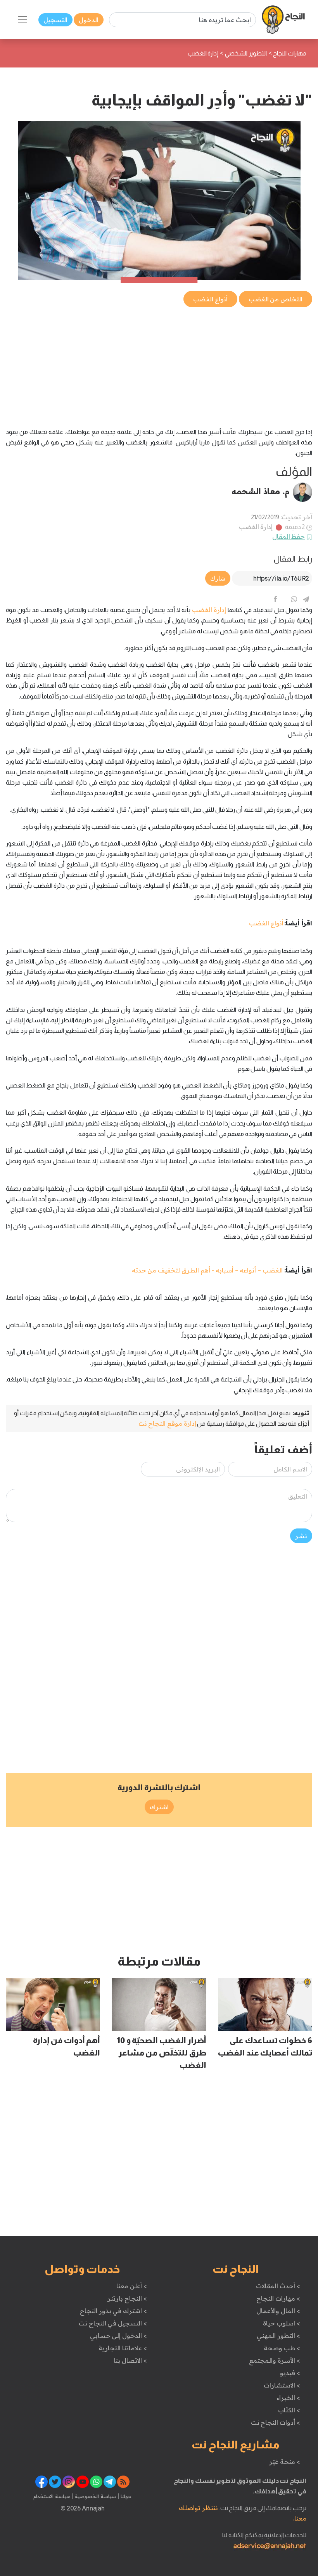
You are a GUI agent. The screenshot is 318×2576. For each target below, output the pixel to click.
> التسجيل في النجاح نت (113, 2323)
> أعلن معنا (131, 2286)
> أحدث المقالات (278, 2286)
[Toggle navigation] (22, 20)
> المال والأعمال (278, 2311)
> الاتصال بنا (130, 2360)
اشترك (159, 1807)
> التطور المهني (278, 2336)
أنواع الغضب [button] (210, 299)
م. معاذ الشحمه (261, 491)
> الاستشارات (282, 2385)
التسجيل (55, 20)
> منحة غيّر (284, 2462)
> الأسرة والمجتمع (274, 2360)
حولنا (125, 2496)
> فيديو (290, 2373)
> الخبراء (288, 2398)
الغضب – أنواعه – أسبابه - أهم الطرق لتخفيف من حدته (207, 1270)
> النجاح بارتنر (127, 2298)
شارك (218, 578)
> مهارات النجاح (278, 2298)
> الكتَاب (289, 2410)
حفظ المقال (289, 536)
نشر (301, 1536)
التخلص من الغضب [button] (276, 299)
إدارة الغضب (256, 527)
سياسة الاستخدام (52, 2496)
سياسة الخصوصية (95, 2496)
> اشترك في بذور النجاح (113, 2311)
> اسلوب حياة (281, 2323)
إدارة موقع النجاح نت (167, 1423)
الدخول (89, 20)
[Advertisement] (159, 363)
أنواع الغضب (266, 923)
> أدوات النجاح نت (276, 2422)
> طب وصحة (282, 2348)
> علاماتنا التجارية (123, 2348)
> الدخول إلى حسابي (118, 2336)
